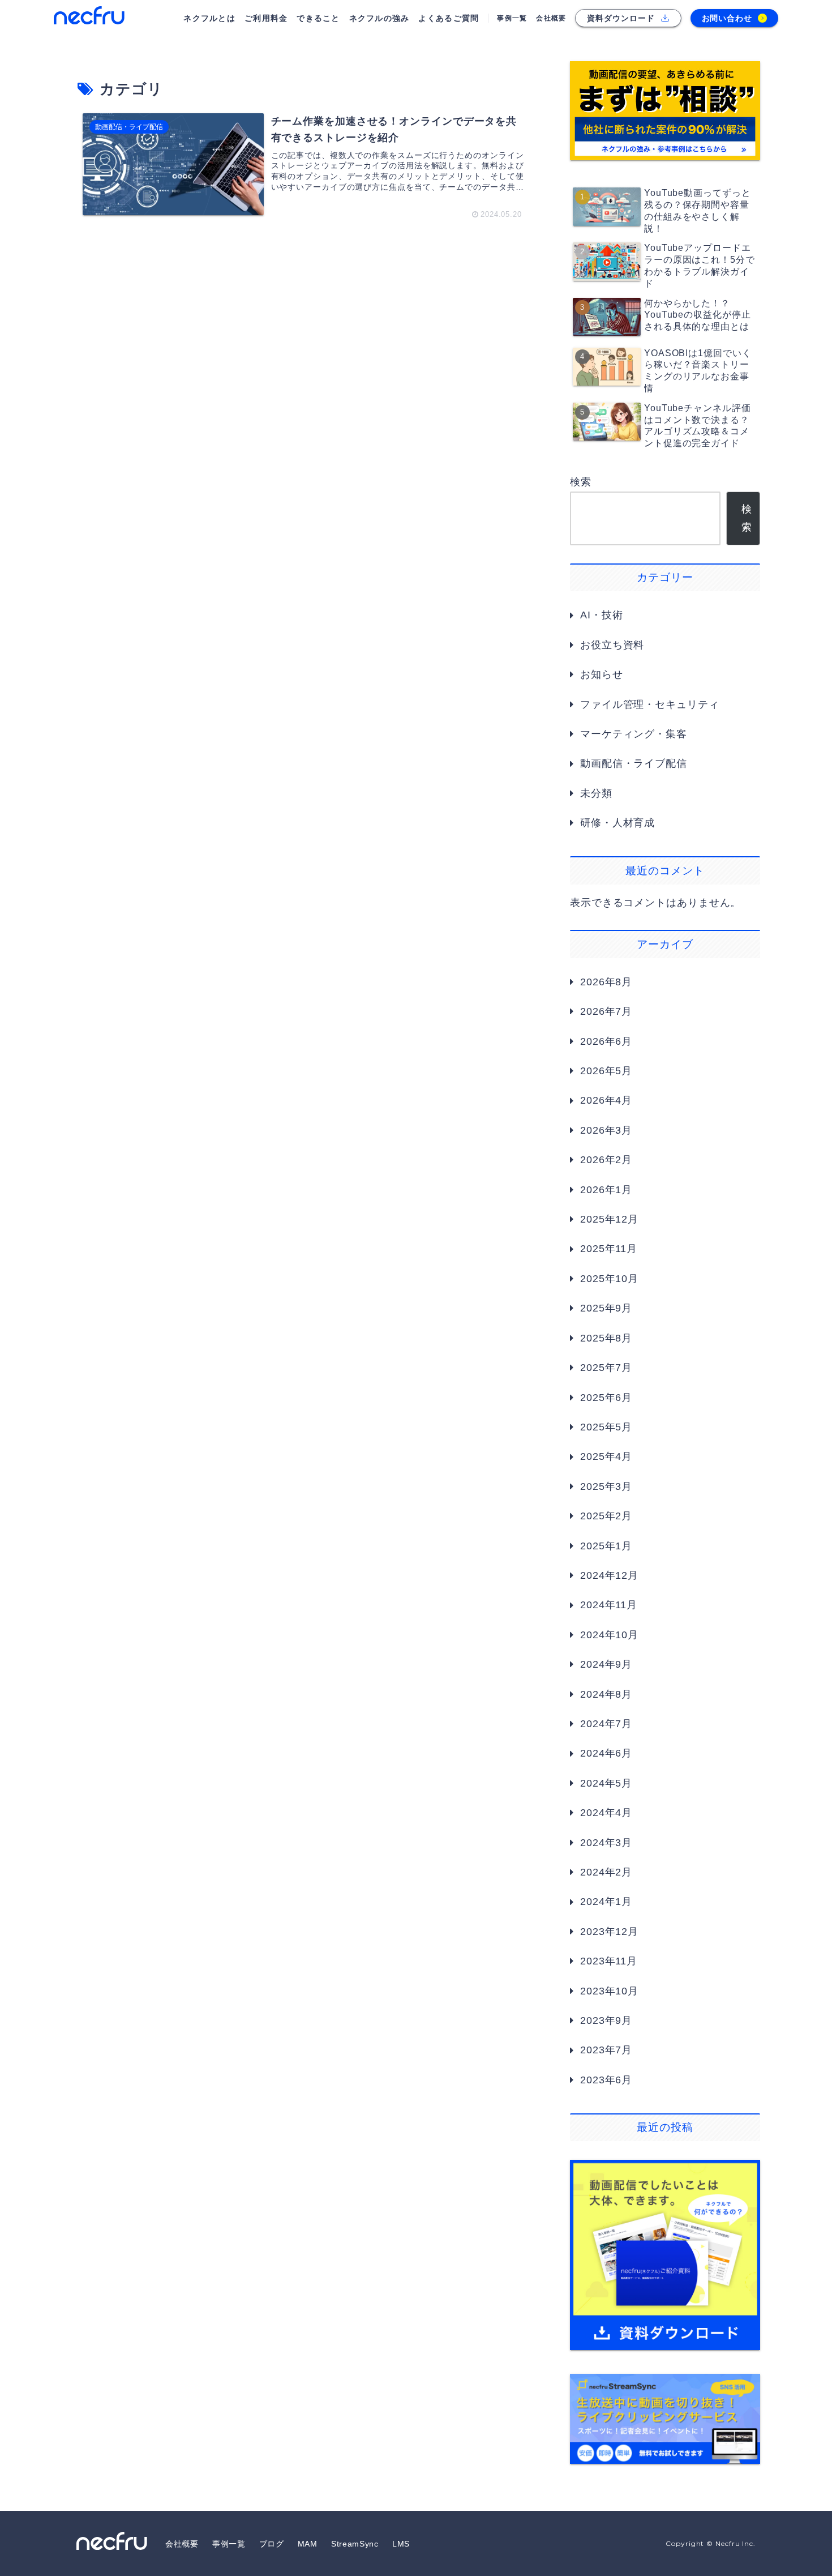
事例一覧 (229, 2544)
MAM (308, 2544)
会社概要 (182, 2544)
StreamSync (355, 2544)
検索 (581, 482)
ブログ (272, 2544)
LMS (401, 2544)
